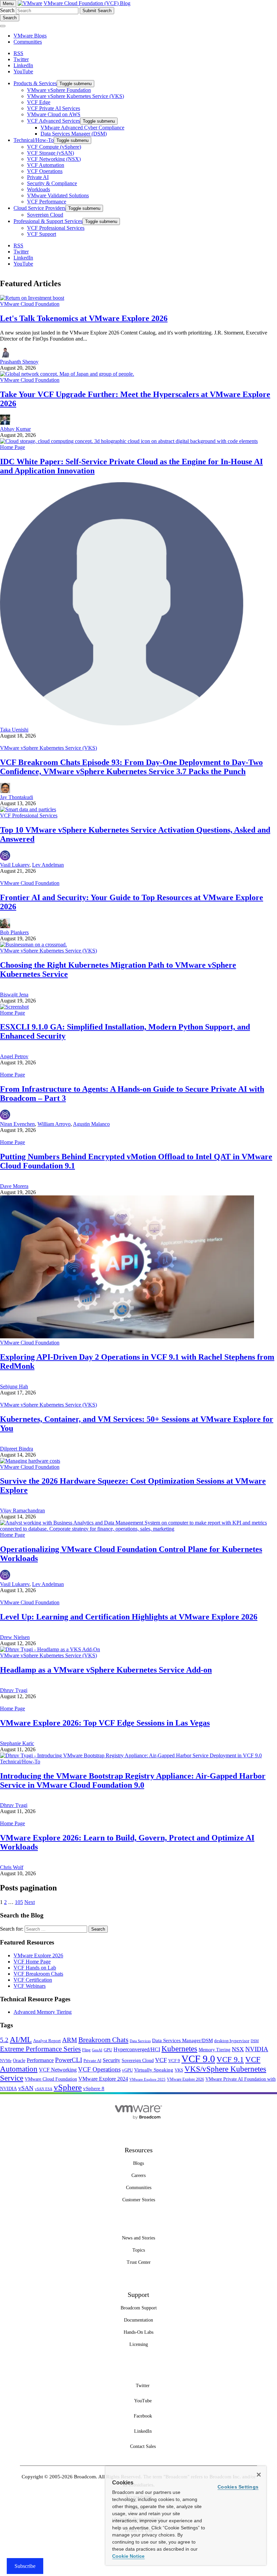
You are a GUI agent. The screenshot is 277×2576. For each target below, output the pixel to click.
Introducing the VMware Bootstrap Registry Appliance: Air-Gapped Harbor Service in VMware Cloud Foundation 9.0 (133, 1780)
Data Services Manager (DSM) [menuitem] (74, 134)
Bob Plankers (14, 932)
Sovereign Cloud (138, 2061)
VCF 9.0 (198, 2059)
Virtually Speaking (154, 2070)
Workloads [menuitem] (39, 189)
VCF (161, 2060)
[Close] (259, 2475)
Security (111, 2060)
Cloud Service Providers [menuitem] (40, 208)
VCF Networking (58, 2070)
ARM (70, 2040)
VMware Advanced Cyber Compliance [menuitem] (82, 128)
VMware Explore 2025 (147, 2079)
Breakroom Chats (103, 2040)
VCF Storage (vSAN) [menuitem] (51, 153)
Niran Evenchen (17, 1124)
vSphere (68, 2087)
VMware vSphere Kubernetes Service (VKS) (48, 748)
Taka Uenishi (14, 730)
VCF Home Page (32, 1962)
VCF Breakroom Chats (38, 1974)
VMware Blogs (30, 36)
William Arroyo (54, 1124)
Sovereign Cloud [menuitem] (45, 215)
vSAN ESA (44, 2089)
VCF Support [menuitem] (42, 234)
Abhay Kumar (15, 429)
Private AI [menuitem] (38, 177)
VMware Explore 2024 (103, 2079)
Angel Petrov (14, 1056)
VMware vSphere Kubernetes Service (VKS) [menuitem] (75, 96)
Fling (86, 2050)
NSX (238, 2049)
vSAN (26, 2088)
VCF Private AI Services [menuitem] (54, 108)
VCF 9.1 (230, 2059)
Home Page (12, 447)
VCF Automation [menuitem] (46, 165)
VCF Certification (33, 1980)
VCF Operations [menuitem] (45, 171)
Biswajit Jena (14, 995)
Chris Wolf (12, 1867)
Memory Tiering (215, 2050)
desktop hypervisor (232, 2041)
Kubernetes (179, 2049)
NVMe (6, 2061)
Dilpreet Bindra (17, 1449)
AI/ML (21, 2040)
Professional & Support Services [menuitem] (48, 221)
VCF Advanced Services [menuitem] (54, 121)
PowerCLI (69, 2060)
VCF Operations (99, 2069)
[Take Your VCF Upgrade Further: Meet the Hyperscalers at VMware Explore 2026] (67, 374)
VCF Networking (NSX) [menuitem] (54, 159)
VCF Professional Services (29, 815)
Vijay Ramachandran (22, 1510)
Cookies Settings (238, 2487)
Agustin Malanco (91, 1124)
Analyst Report (47, 2041)
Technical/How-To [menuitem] (34, 140)
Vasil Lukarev (15, 865)
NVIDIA (257, 2049)
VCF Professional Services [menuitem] (56, 228)
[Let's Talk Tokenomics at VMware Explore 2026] (32, 298)
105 (19, 1902)
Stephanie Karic (17, 1743)
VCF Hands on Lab (35, 1968)
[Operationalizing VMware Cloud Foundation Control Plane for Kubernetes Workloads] (138, 1529)
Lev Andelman (48, 865)
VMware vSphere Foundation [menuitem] (59, 90)
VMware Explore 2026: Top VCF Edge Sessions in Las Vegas (105, 1723)
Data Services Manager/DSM (182, 2040)
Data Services (140, 2041)
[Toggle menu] (3, 26)
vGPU (127, 2070)
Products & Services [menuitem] (35, 83)
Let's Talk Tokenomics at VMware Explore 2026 (84, 318)
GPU (108, 2050)
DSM (255, 2041)
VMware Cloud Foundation (30, 304)
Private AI (92, 2061)
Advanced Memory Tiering (43, 2012)
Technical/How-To (20, 1762)
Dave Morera (14, 1186)
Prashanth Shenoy (19, 362)
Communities (28, 42)
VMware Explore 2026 (38, 1955)
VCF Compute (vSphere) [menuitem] (54, 147)
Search (7, 10)
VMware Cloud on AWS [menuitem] (54, 114)
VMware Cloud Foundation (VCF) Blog (87, 3)
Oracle (19, 2061)
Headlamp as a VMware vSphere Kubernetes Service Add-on (106, 1670)
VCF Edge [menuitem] (39, 102)
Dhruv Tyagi (14, 1690)
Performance (40, 2060)
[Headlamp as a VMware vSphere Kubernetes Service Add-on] (50, 1649)
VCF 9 (174, 2061)
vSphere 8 (94, 2088)
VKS (179, 2070)
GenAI (97, 2050)
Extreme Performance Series (40, 2049)
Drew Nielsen (15, 1637)
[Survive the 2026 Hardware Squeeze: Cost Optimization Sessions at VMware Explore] (30, 1461)
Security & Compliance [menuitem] (52, 183)
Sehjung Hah (14, 1386)
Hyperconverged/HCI (137, 2049)
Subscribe (25, 2566)
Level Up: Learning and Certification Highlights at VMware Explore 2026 (129, 1617)
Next (30, 1902)
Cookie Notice (128, 2556)
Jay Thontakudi (17, 797)
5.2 (4, 2040)
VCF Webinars (30, 1986)
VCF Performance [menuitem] (47, 202)
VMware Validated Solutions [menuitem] (58, 195)
